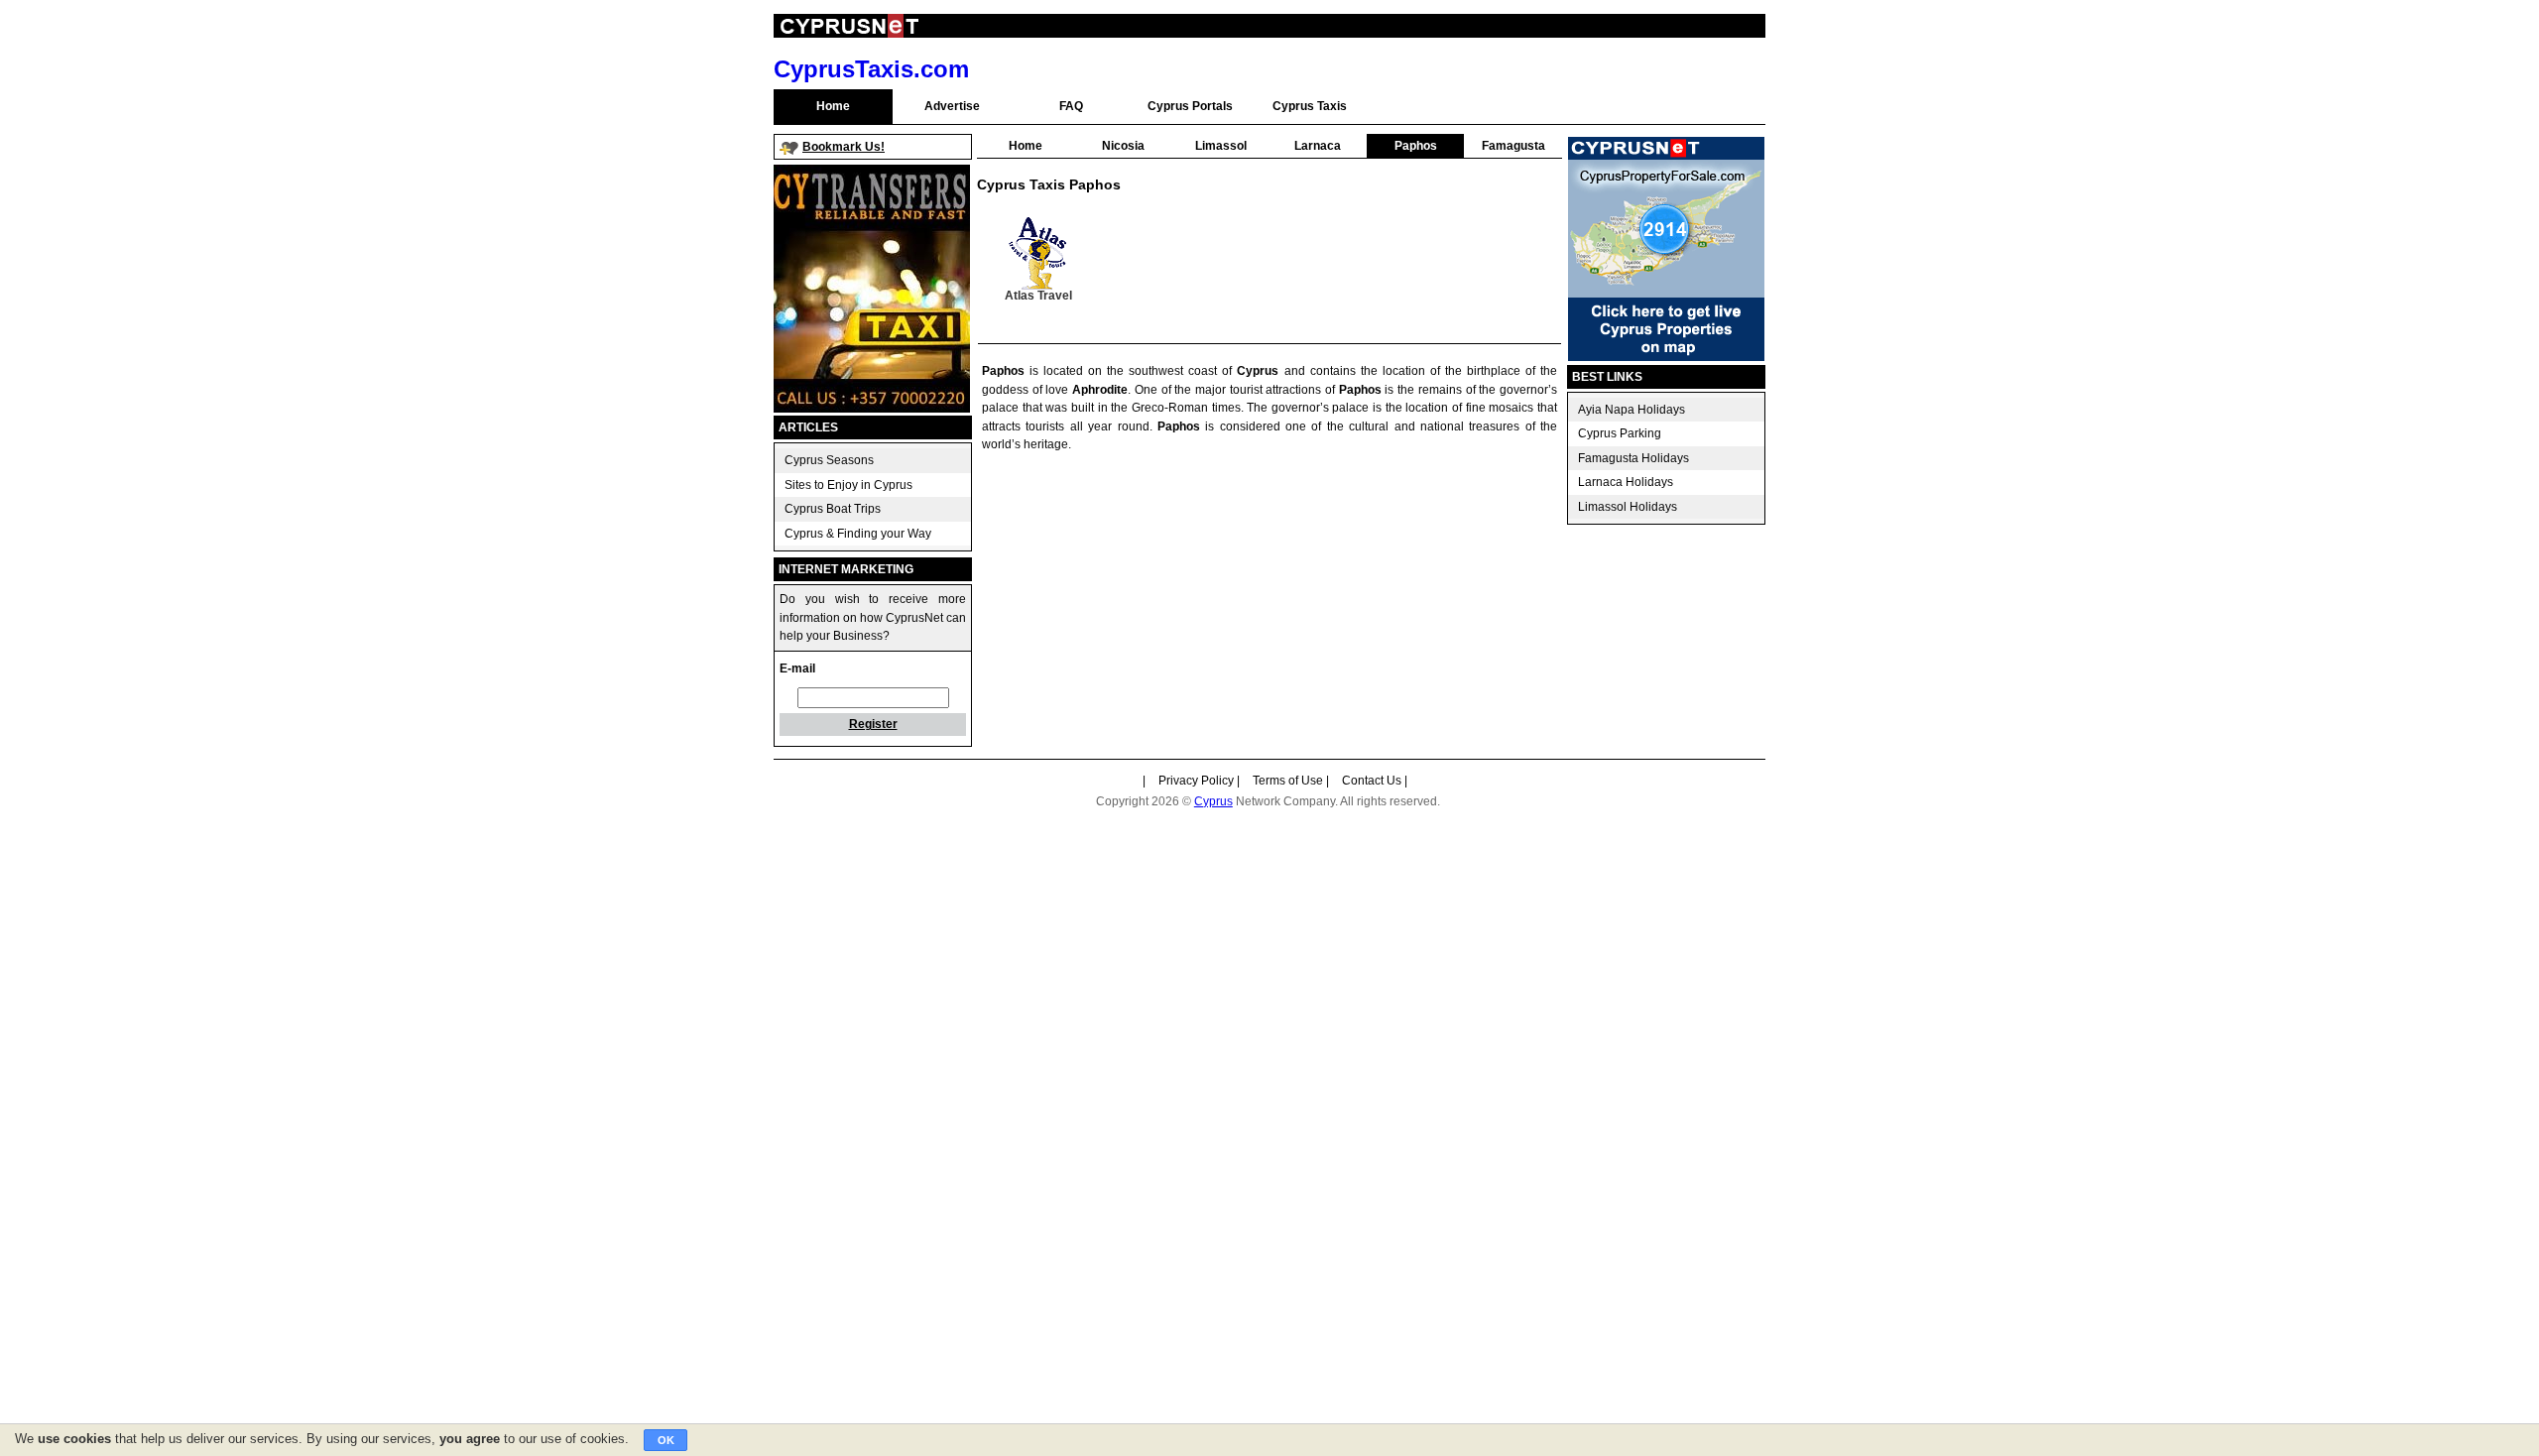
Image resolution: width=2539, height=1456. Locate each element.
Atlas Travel (1038, 296)
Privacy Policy (1196, 781)
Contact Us (1372, 781)
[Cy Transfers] (872, 409)
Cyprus (1213, 801)
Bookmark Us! (844, 147)
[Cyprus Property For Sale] (1666, 357)
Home (833, 106)
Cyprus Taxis (1310, 106)
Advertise (952, 106)
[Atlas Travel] (1039, 253)
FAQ (1071, 106)
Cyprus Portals (1190, 106)
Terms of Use (1288, 781)
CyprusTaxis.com (871, 69)
